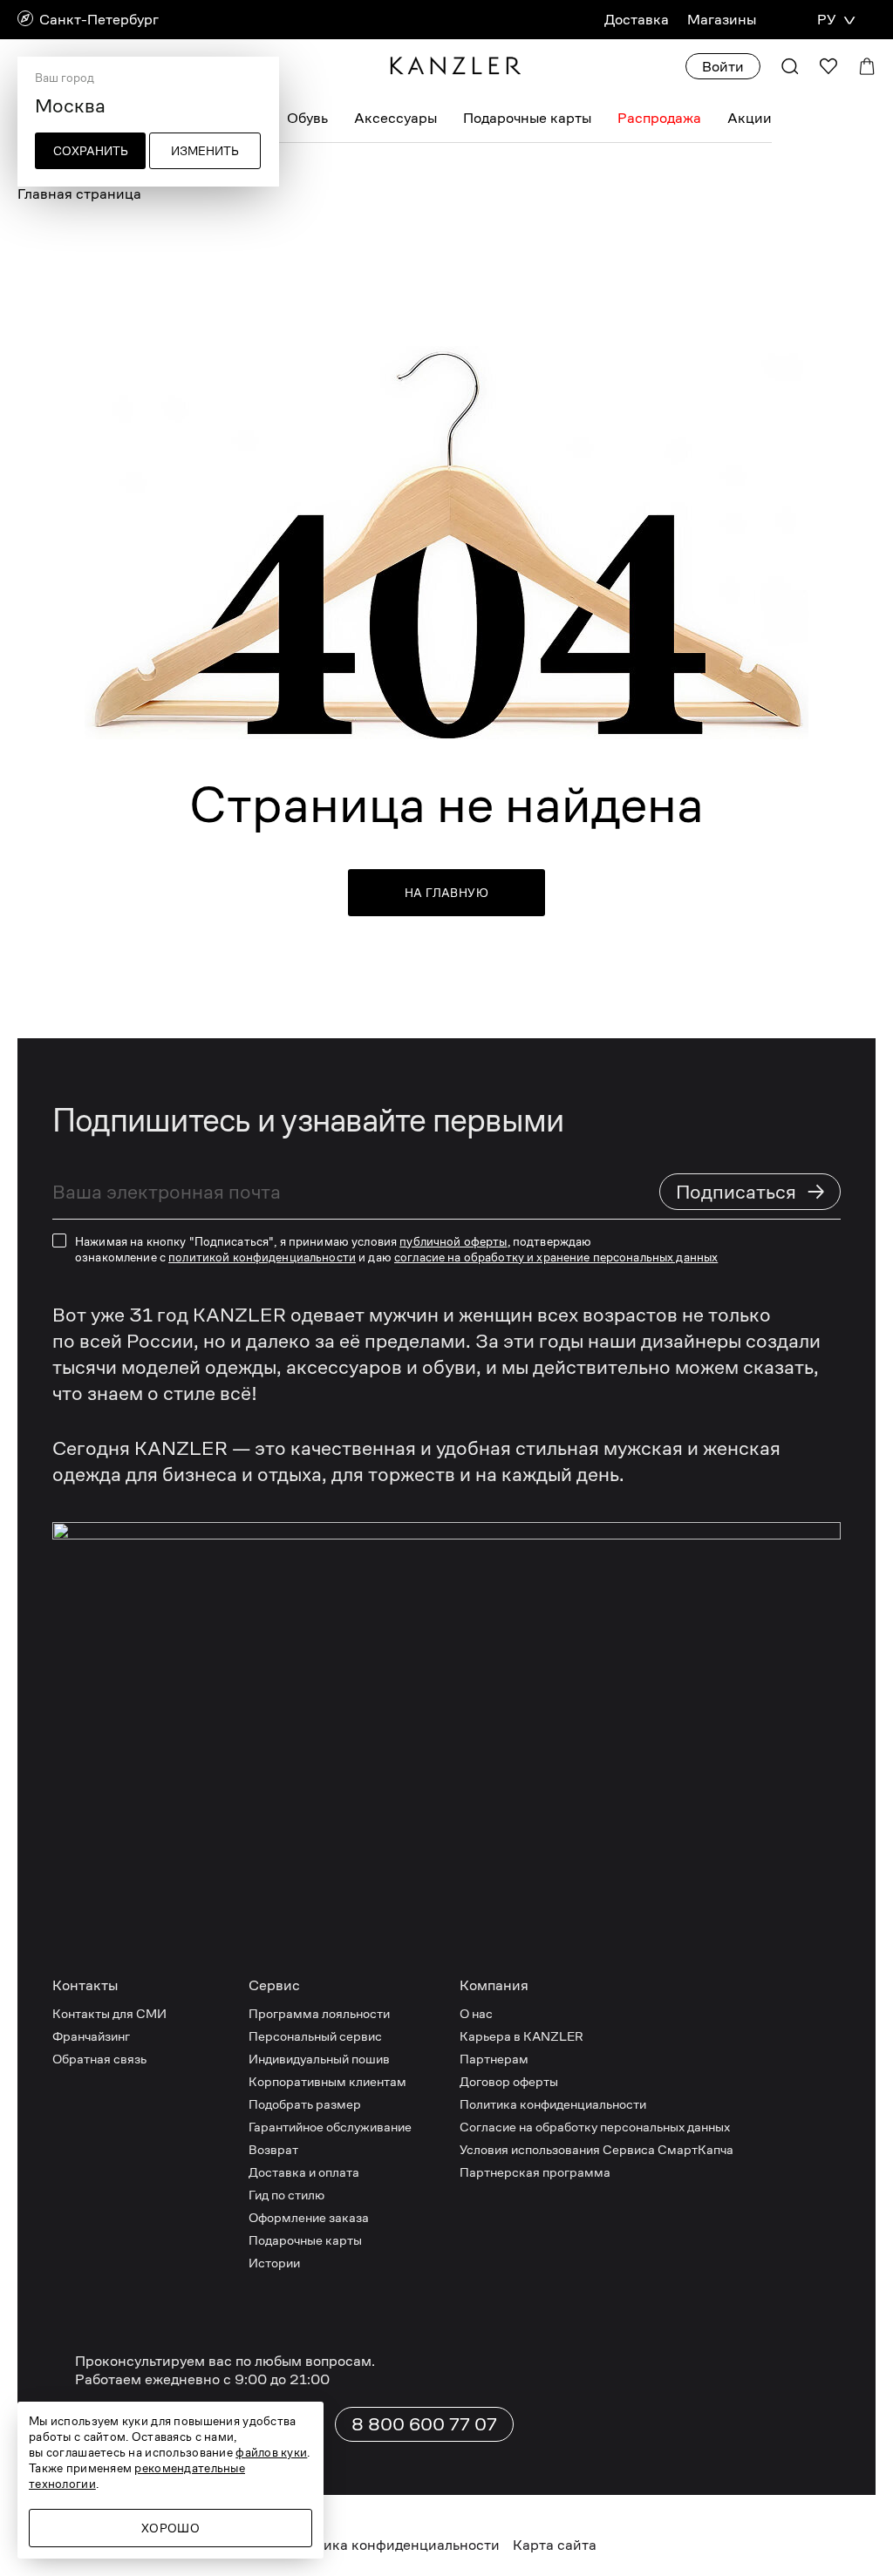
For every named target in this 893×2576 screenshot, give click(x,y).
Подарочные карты (527, 118)
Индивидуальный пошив (319, 2059)
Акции (750, 118)
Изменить (205, 151)
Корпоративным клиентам (327, 2081)
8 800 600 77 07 (424, 2424)
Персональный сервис (315, 2036)
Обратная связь (99, 2059)
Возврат (273, 2149)
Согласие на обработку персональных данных (595, 2127)
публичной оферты (453, 1241)
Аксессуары (395, 118)
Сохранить (91, 151)
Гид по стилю (286, 2195)
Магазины (722, 20)
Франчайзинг (91, 2036)
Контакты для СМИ (109, 2013)
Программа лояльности (319, 2013)
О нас (476, 2013)
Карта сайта (555, 2545)
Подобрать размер (305, 2104)
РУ (826, 20)
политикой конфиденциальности (262, 1257)
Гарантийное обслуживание (330, 2127)
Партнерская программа (535, 2172)
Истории (274, 2263)
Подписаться (751, 1191)
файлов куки (271, 2452)
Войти (723, 67)
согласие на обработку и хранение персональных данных (556, 1257)
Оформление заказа (309, 2217)
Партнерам (494, 2059)
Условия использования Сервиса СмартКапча (596, 2149)
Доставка (637, 20)
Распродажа (659, 118)
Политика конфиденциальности (553, 2104)
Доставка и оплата (304, 2172)
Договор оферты (509, 2081)
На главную (446, 893)
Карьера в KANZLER (521, 2036)
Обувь (307, 118)
